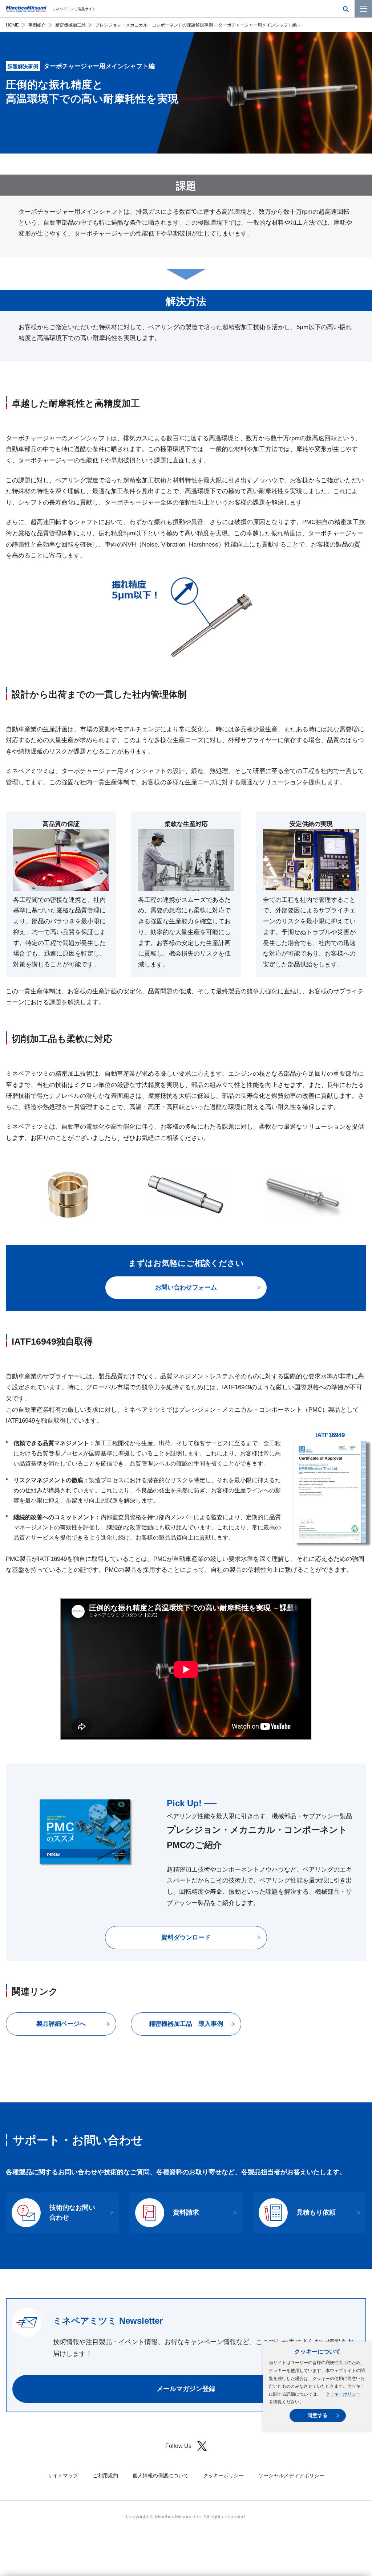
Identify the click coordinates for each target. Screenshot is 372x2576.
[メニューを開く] (363, 9)
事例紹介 (37, 25)
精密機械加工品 (70, 25)
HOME (12, 25)
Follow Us (178, 2446)
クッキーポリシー (343, 2394)
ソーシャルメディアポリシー (291, 2475)
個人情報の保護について (161, 2475)
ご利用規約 (105, 2475)
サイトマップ (63, 2475)
